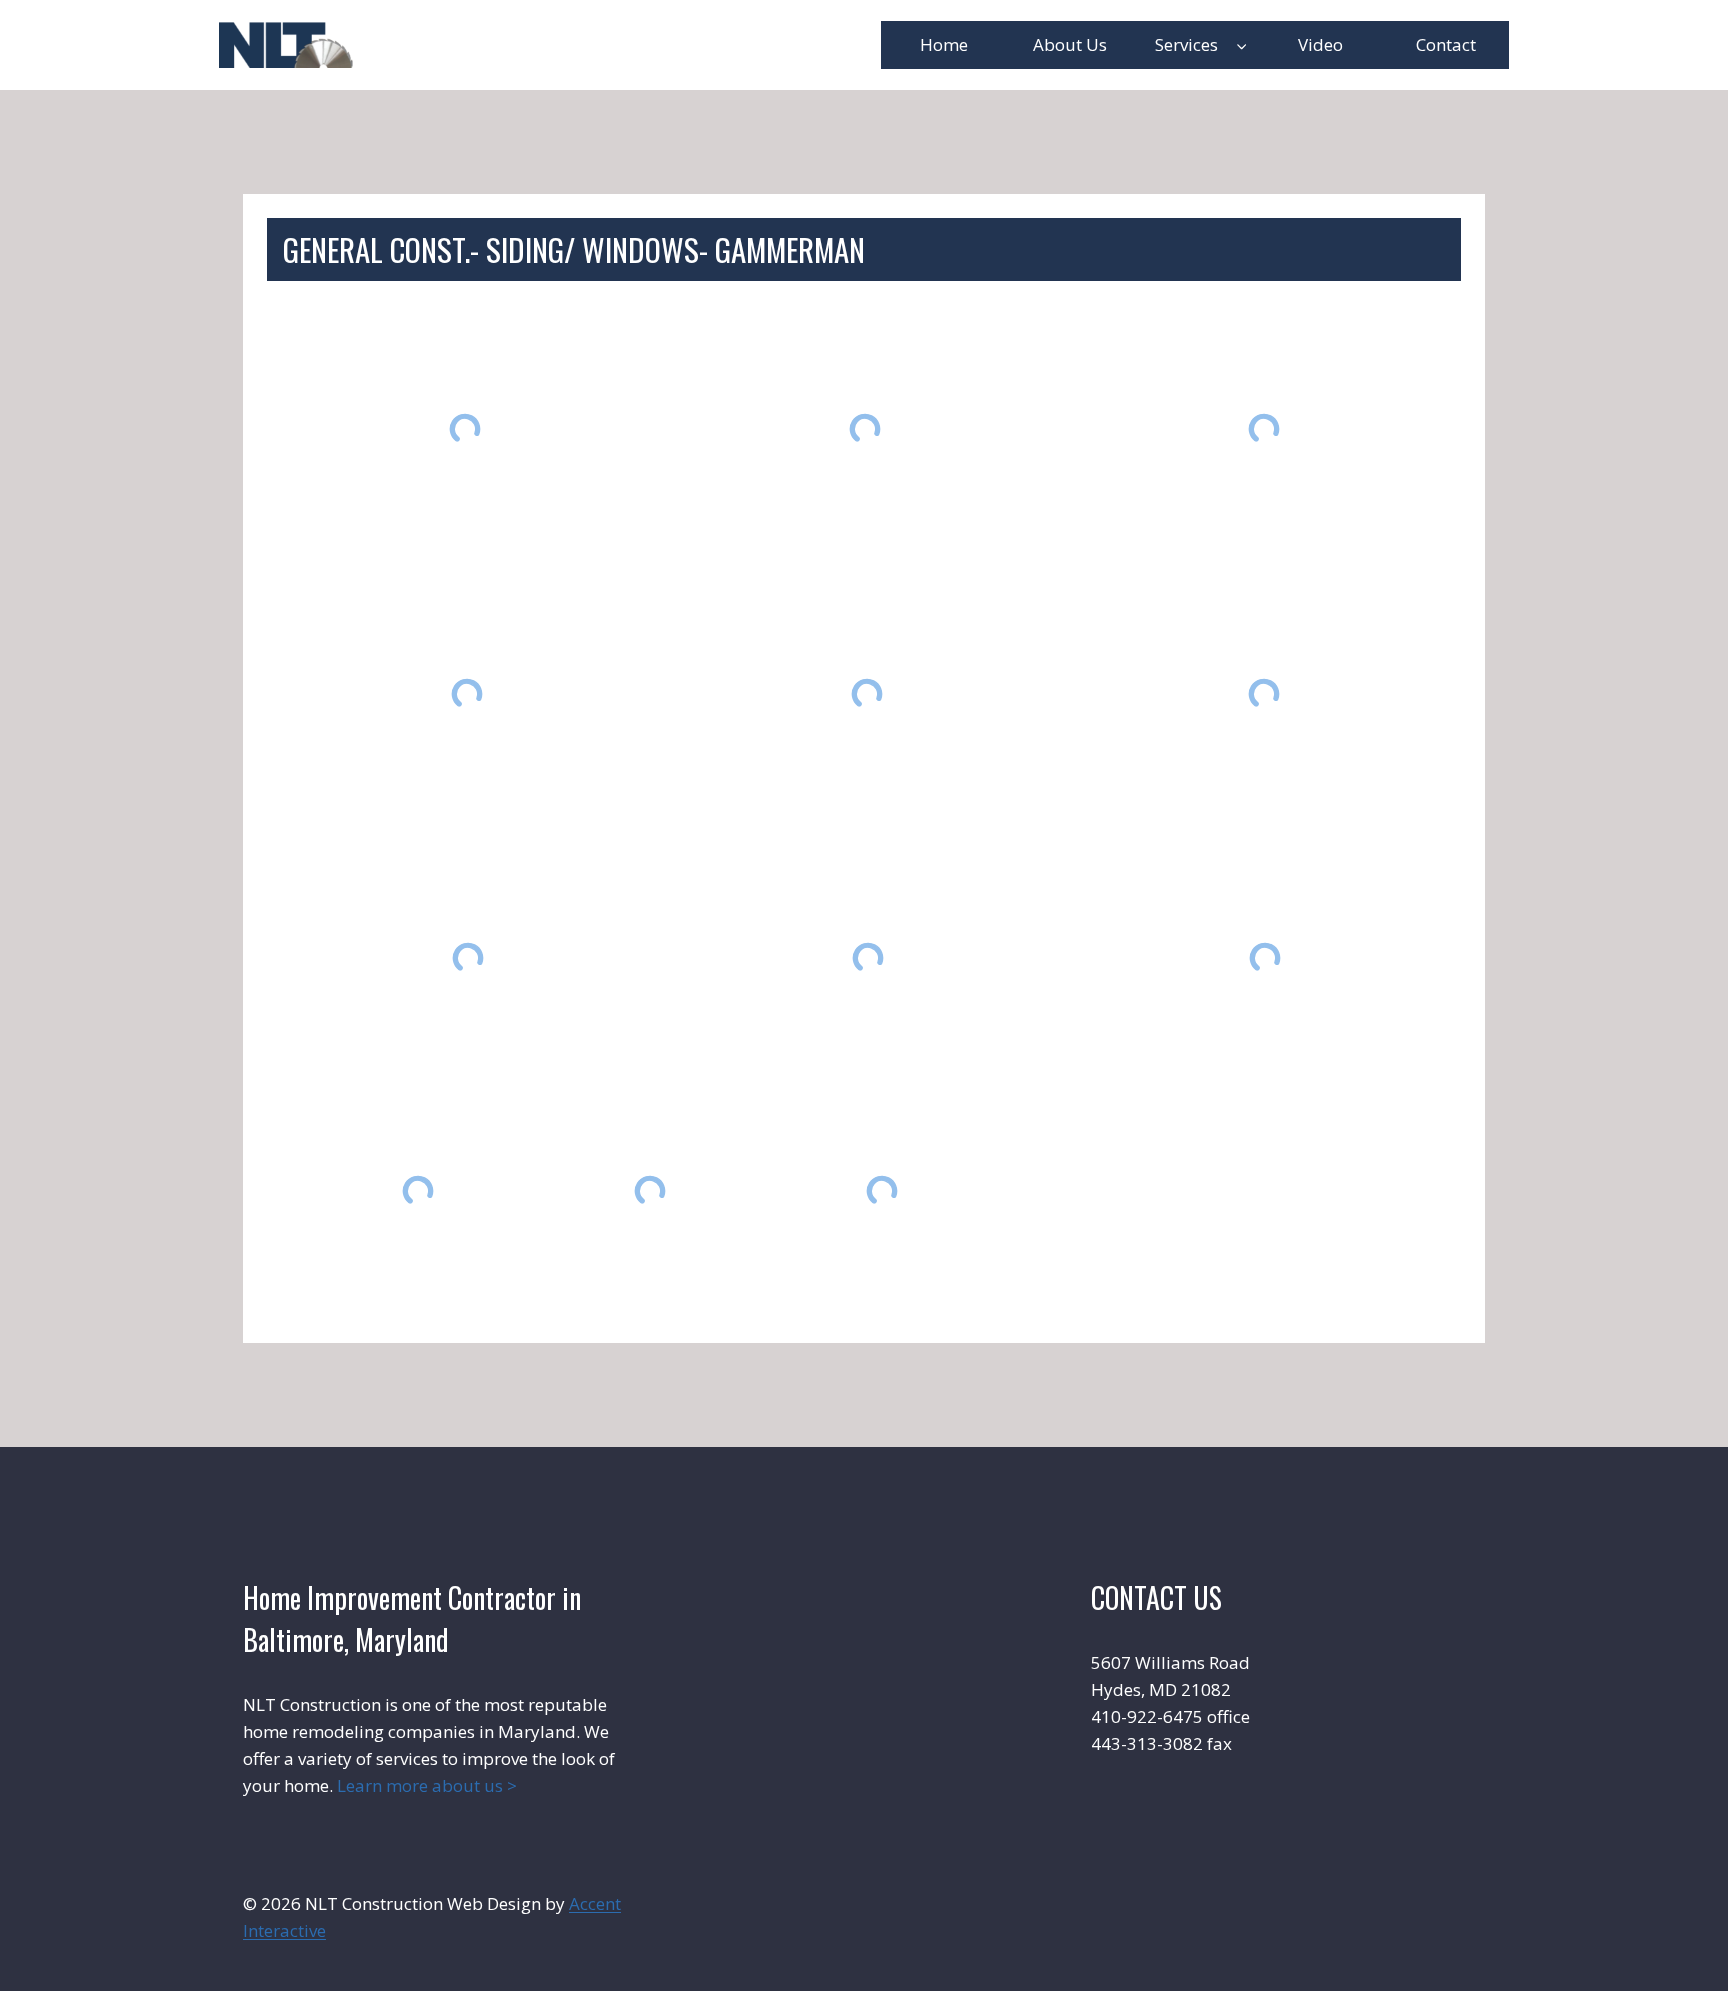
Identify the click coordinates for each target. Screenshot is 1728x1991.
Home (944, 44)
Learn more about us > (427, 1785)
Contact (1446, 44)
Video (1320, 44)
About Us (1070, 44)
